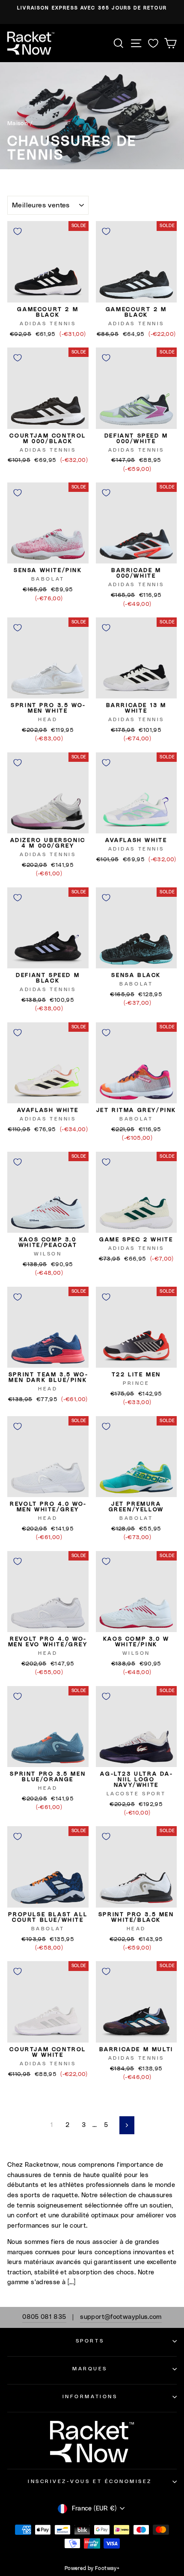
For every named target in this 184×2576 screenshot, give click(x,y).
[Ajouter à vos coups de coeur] (18, 231)
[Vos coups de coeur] (153, 43)
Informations (90, 2397)
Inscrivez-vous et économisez (90, 2482)
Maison (18, 123)
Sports (90, 2341)
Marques (90, 2369)
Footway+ (107, 2568)
